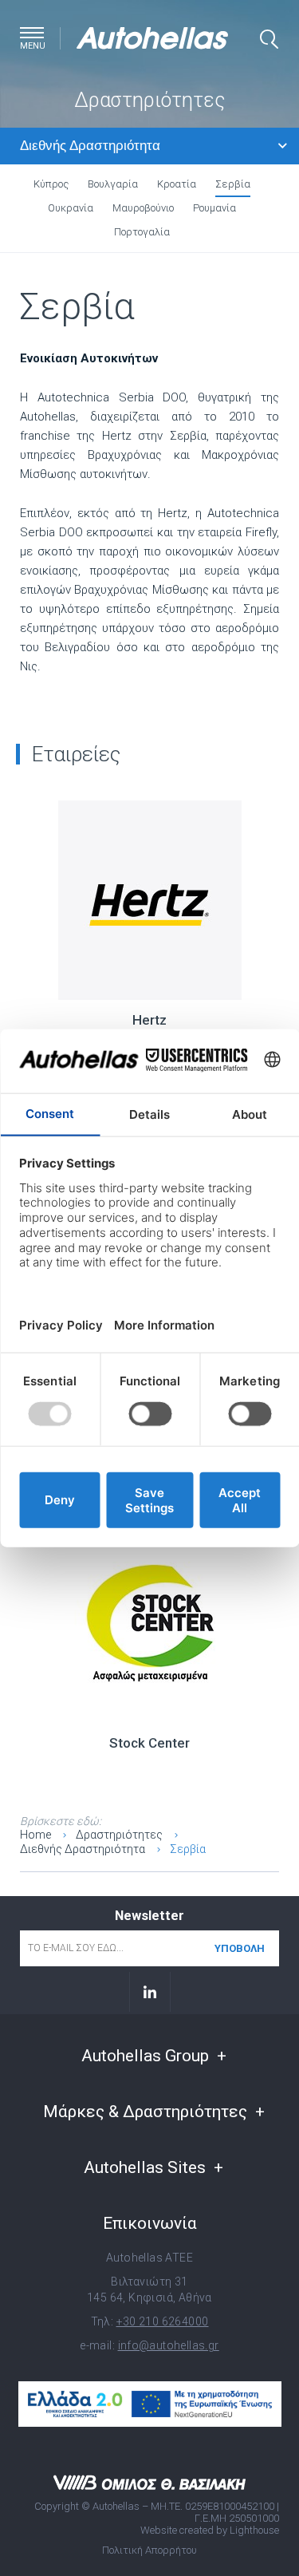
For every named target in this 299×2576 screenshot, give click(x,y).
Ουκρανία (71, 208)
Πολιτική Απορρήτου (149, 2550)
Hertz (149, 1020)
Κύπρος (51, 184)
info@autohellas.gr (169, 2345)
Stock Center (149, 1743)
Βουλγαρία (113, 184)
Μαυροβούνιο (143, 208)
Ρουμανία (214, 208)
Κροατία (177, 184)
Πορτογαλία (142, 232)
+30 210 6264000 (163, 2321)
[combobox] (153, 146)
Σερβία (233, 184)
